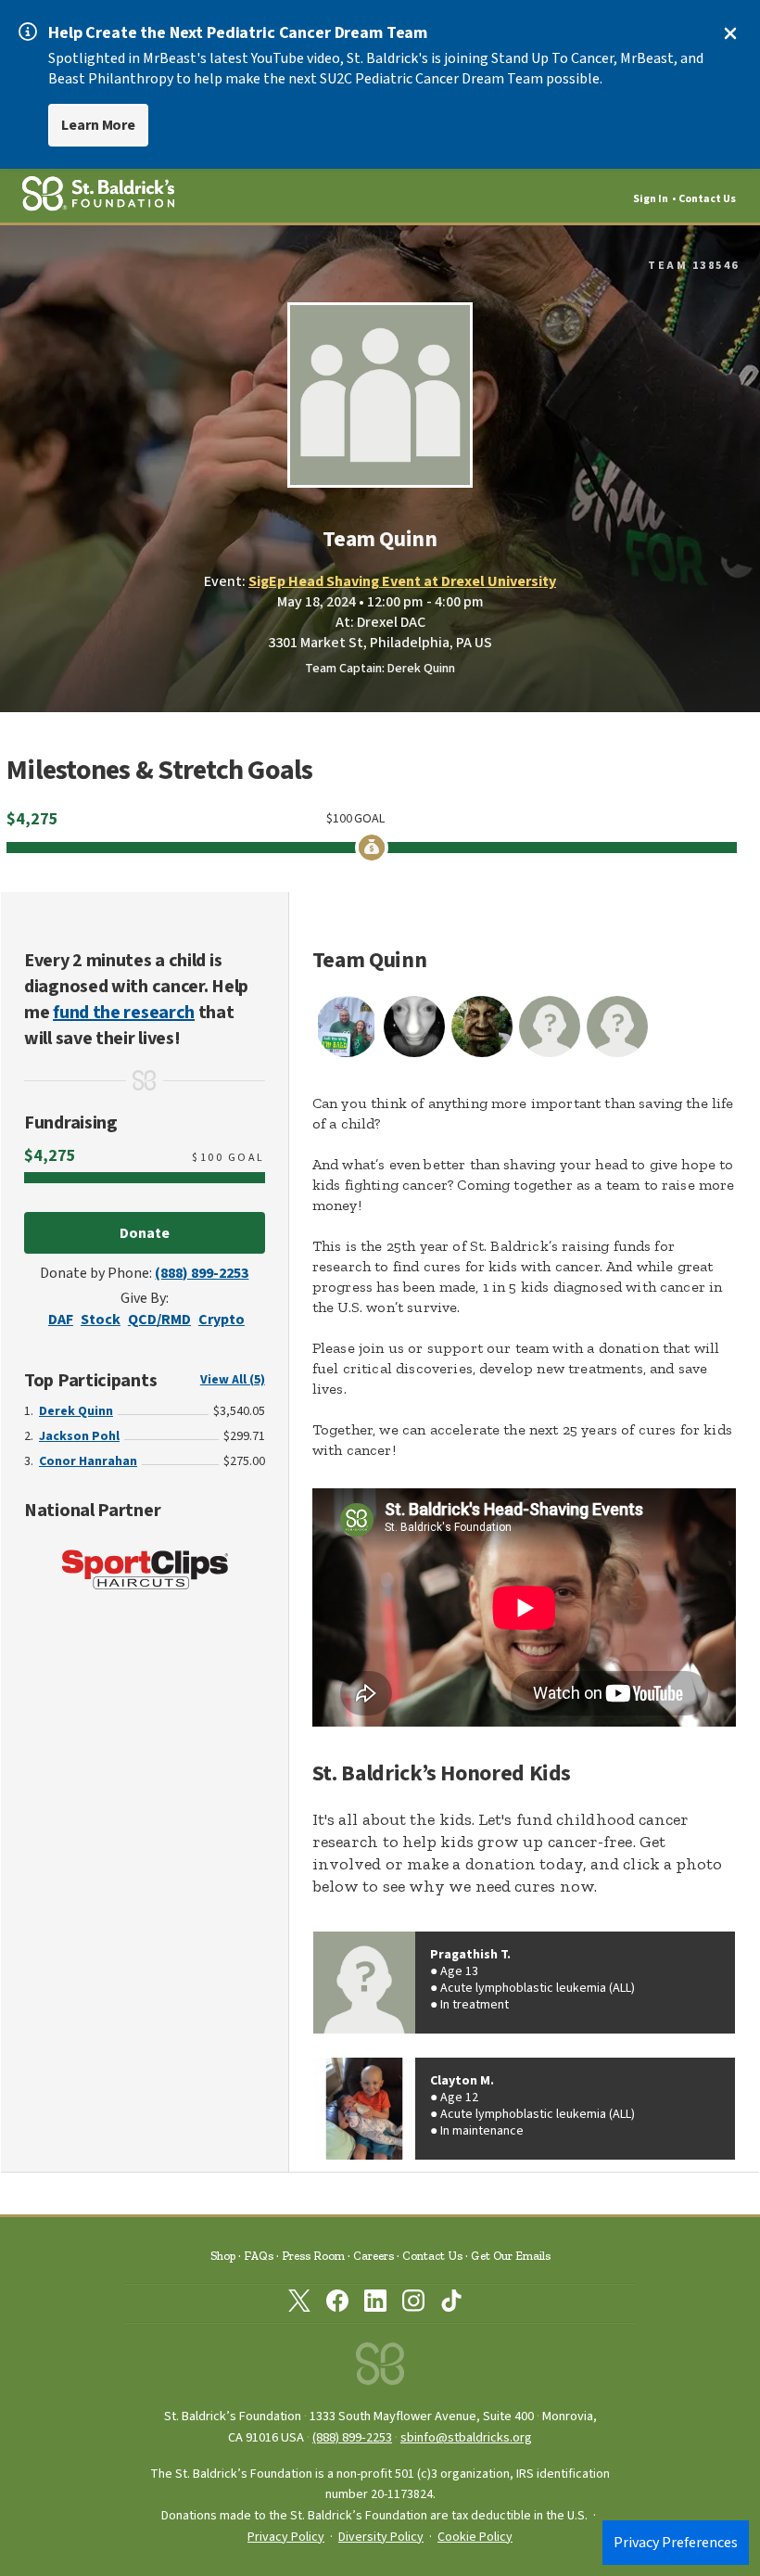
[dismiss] (730, 33)
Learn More (98, 125)
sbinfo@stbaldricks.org (466, 2437)
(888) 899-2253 (202, 1273)
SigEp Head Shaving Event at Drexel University (402, 581)
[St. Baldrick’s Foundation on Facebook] (337, 2304)
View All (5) (233, 1380)
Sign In (651, 199)
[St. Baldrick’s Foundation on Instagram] (413, 2304)
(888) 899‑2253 (352, 2437)
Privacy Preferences (676, 2543)
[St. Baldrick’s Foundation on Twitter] (299, 2304)
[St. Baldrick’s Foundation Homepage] (380, 2369)
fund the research (124, 1013)
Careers (374, 2256)
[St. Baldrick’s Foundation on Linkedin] (375, 2304)
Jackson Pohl (79, 1436)
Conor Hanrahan (88, 1461)
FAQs (259, 2256)
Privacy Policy (286, 2537)
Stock (101, 1320)
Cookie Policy (475, 2537)
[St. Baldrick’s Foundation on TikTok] (451, 2304)
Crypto (222, 1320)
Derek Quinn (76, 1411)
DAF (61, 1320)
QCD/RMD (159, 1320)
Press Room (313, 2256)
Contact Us (707, 199)
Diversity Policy (381, 2537)
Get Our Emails (511, 2256)
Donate (145, 1233)
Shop (223, 2256)
